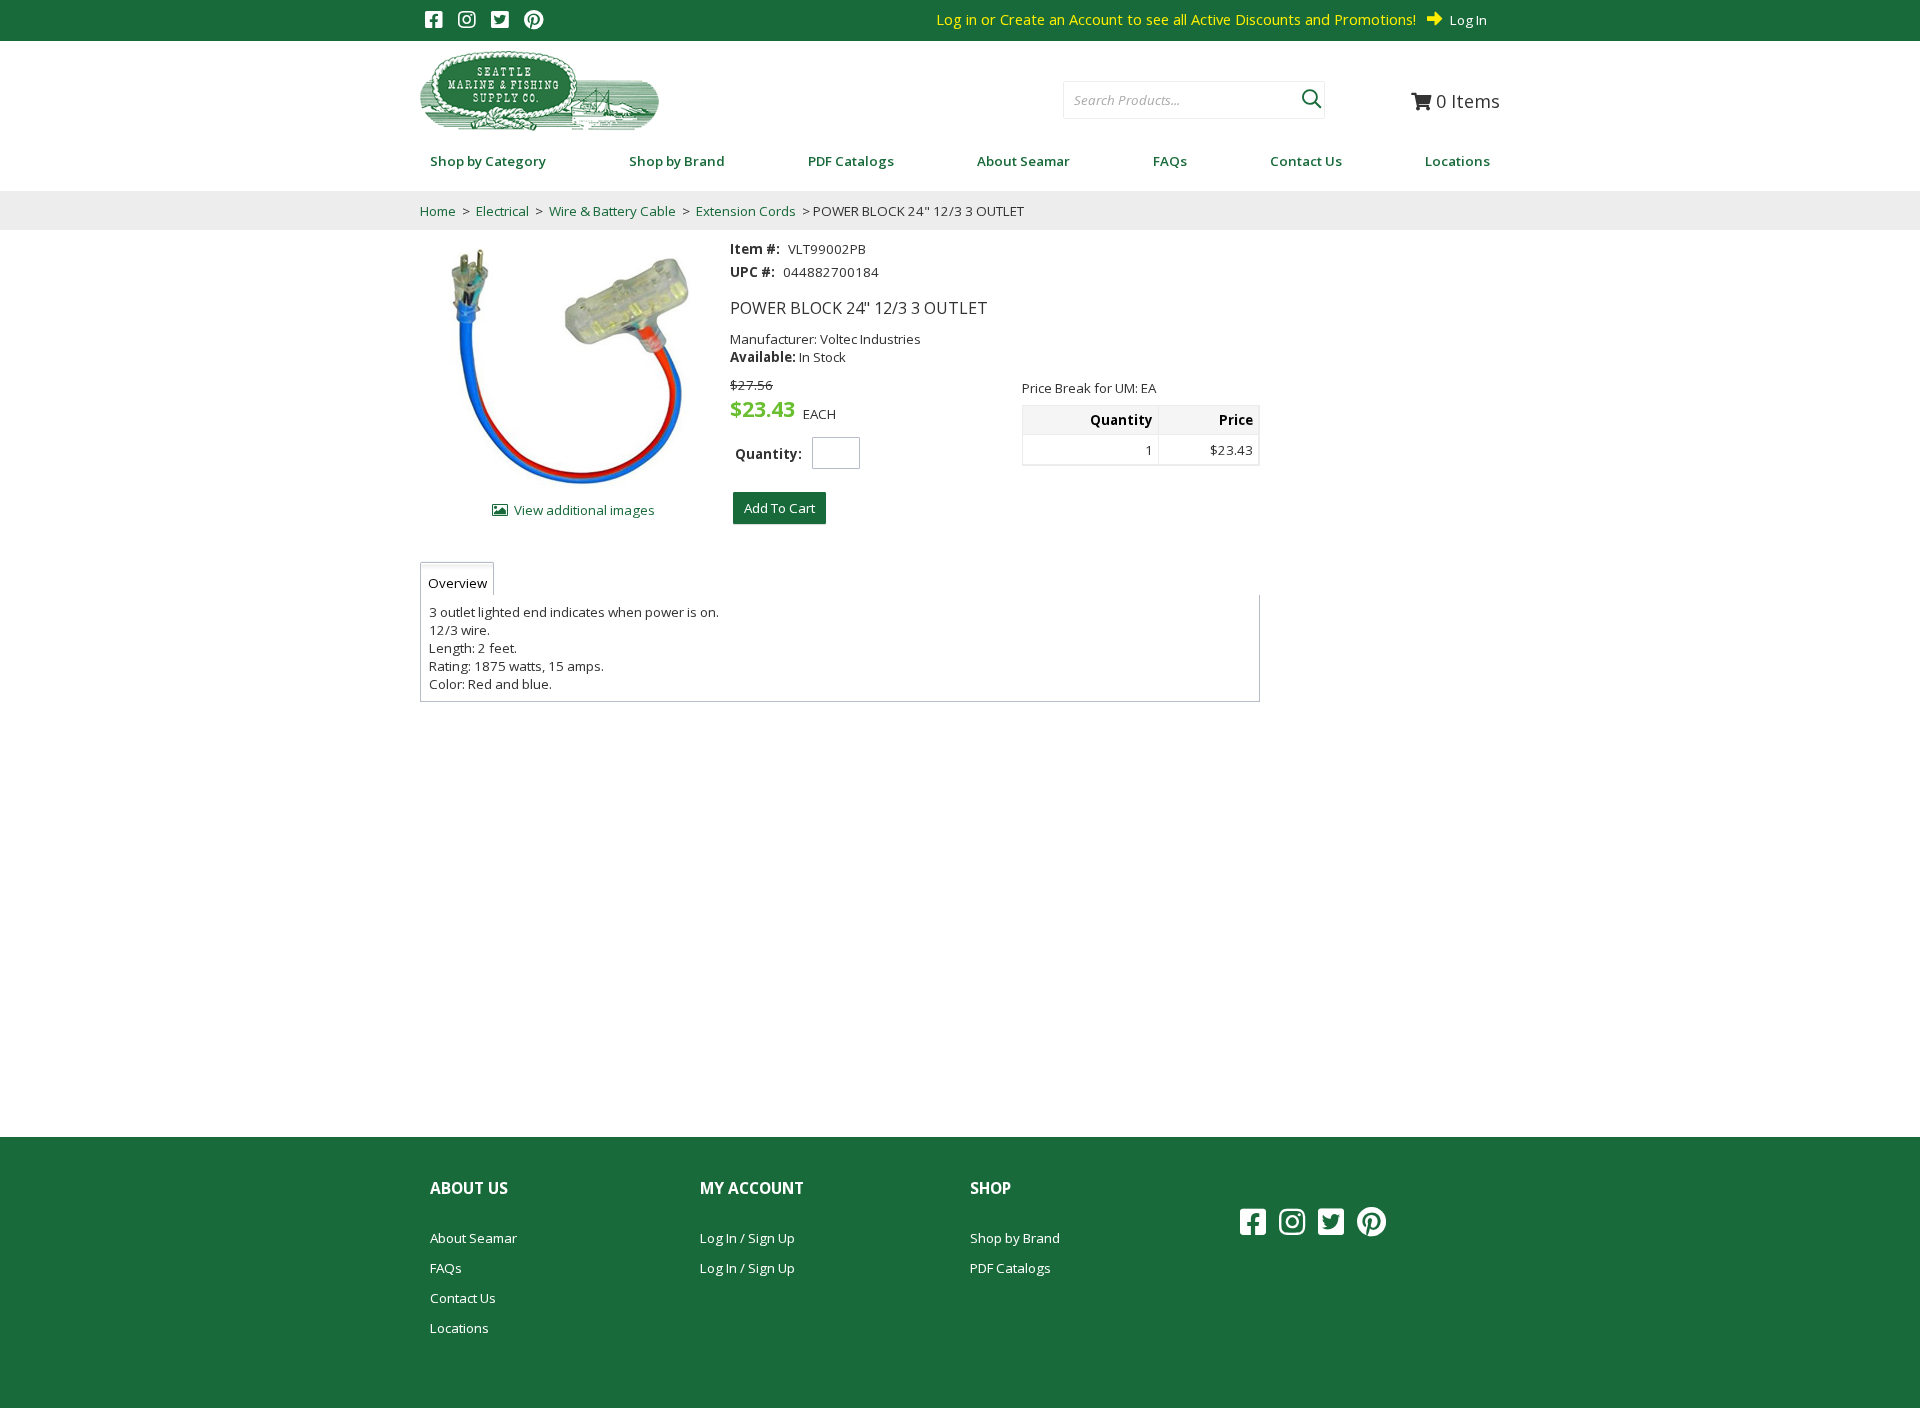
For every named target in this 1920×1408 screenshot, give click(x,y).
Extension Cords (746, 211)
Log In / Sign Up (747, 1238)
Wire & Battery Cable (612, 211)
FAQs (446, 1268)
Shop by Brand (1015, 1238)
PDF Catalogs (1010, 1268)
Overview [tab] (457, 583)
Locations (459, 1328)
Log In (1468, 20)
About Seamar (473, 1238)
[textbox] (1172, 101)
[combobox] (1182, 101)
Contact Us (463, 1298)
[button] (1311, 95)
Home (438, 211)
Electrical (502, 211)
